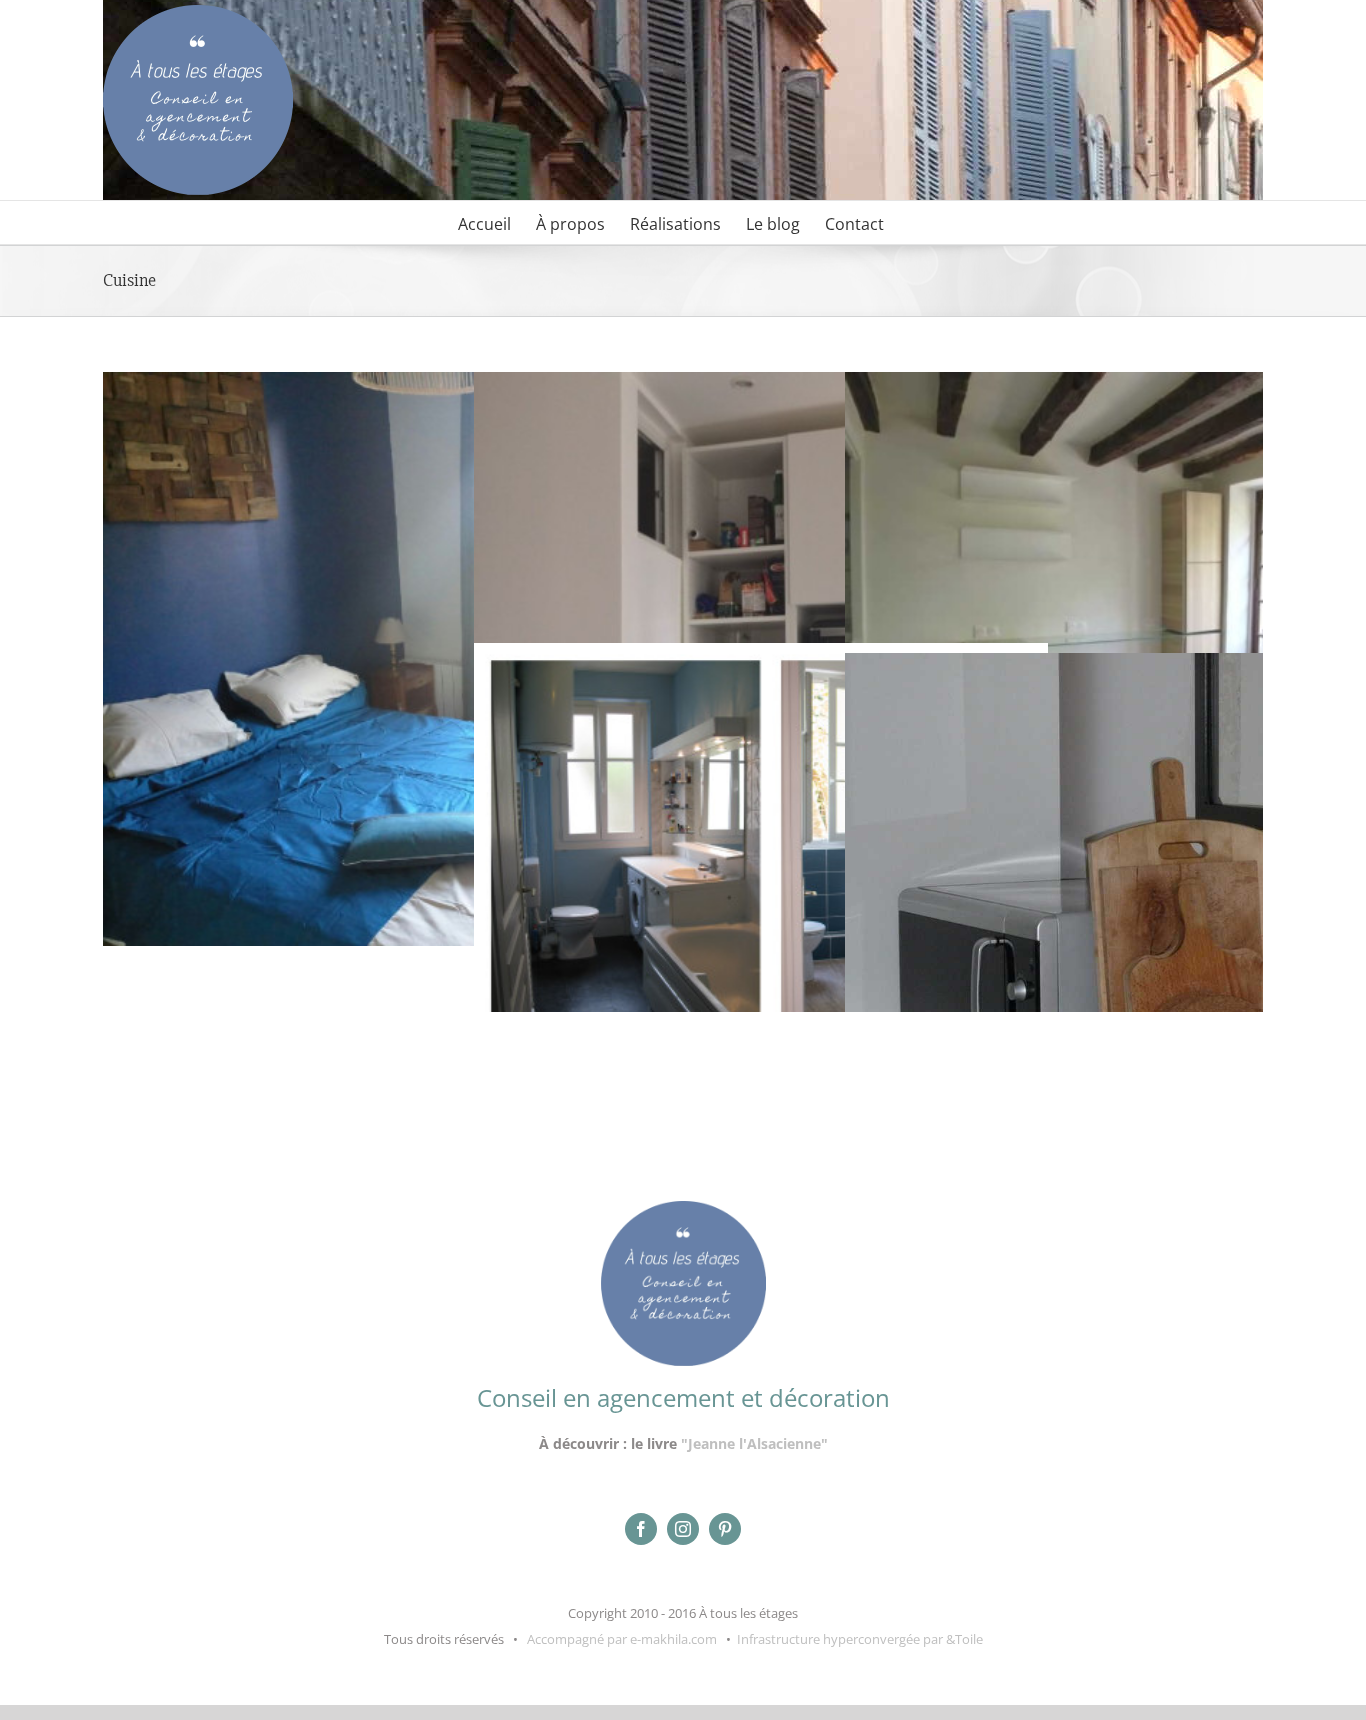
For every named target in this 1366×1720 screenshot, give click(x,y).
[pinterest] (725, 1529)
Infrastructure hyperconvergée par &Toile (860, 1639)
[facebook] (641, 1529)
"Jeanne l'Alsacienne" (754, 1443)
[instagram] (683, 1529)
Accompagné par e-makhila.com (620, 1639)
